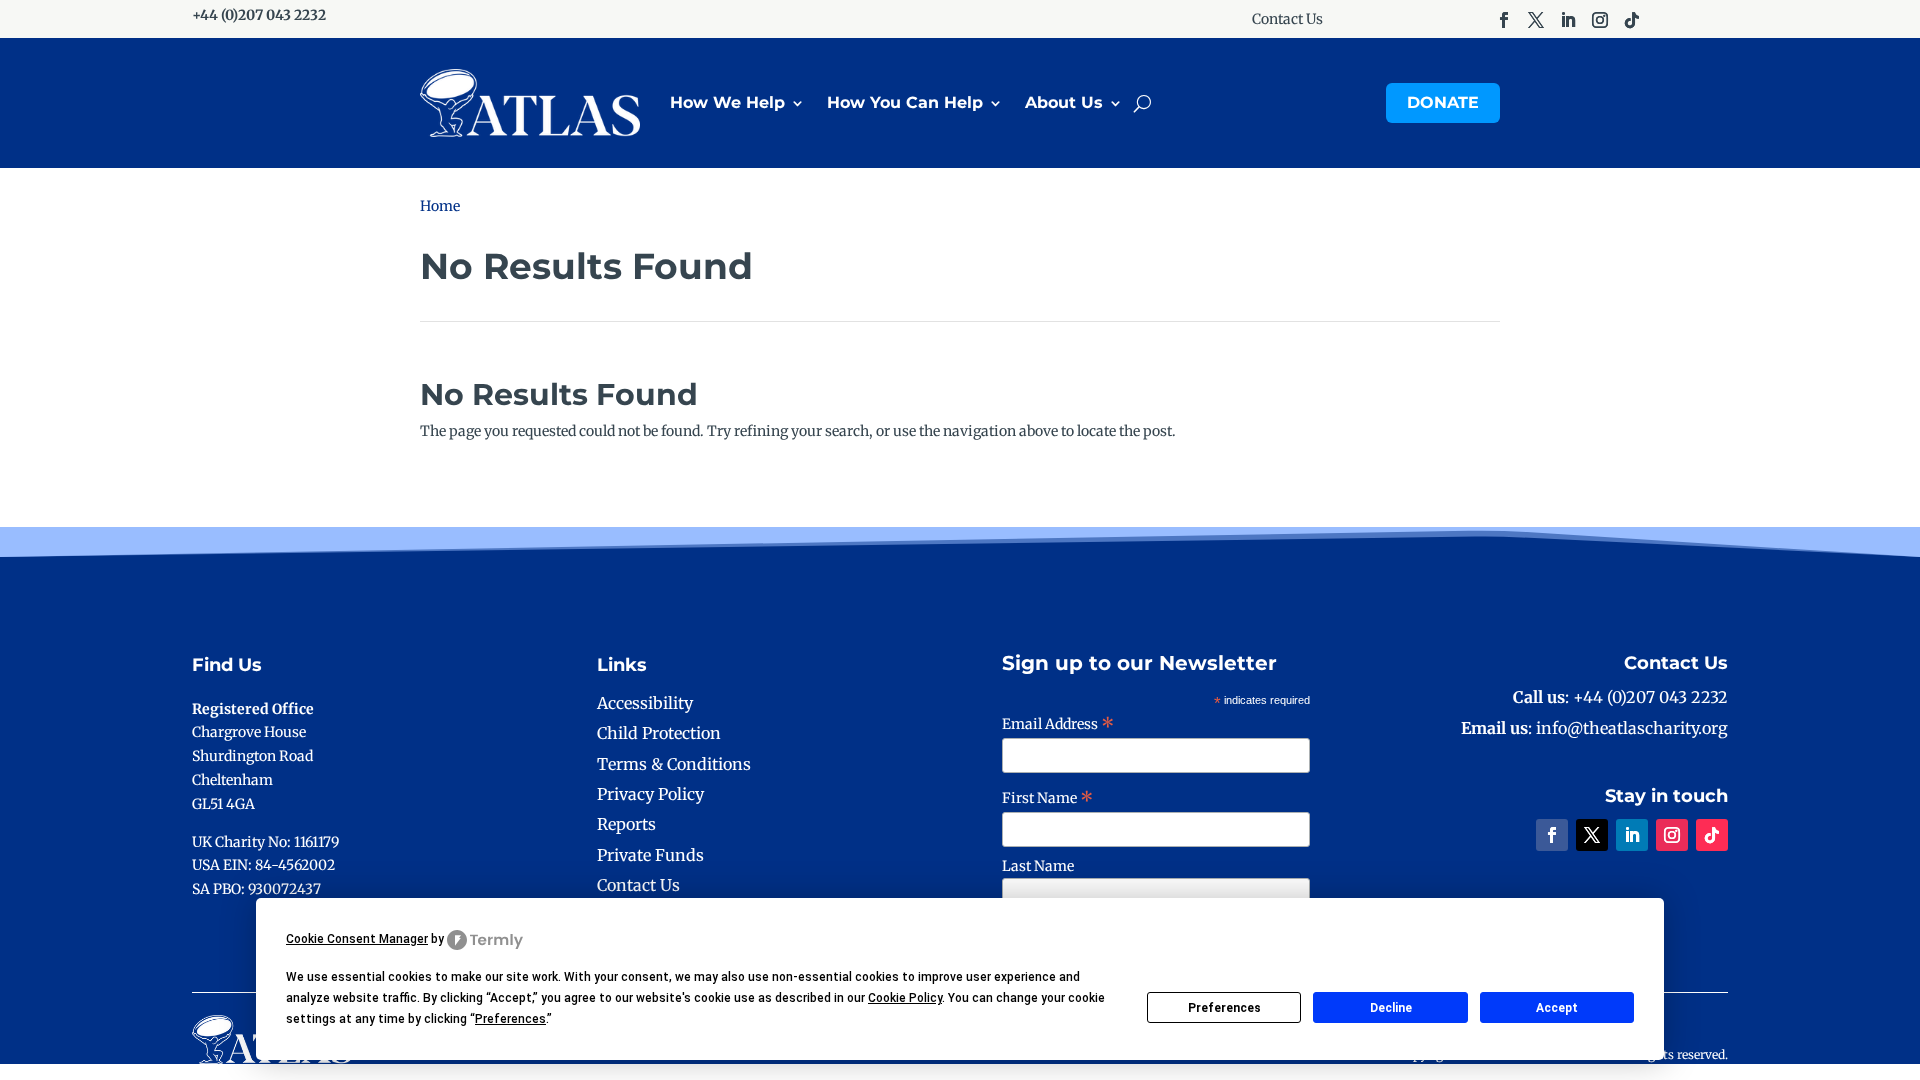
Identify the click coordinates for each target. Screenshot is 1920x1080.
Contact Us (1287, 20)
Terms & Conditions (674, 764)
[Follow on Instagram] (1600, 20)
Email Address (1058, 724)
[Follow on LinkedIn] (1568, 20)
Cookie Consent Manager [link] (357, 939)
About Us (1064, 102)
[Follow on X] (1536, 20)
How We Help (727, 102)
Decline (1391, 1008)
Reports (626, 824)
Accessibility (645, 703)
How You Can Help (905, 102)
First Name (1048, 798)
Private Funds (650, 855)
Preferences (1224, 1008)
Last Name (1038, 866)
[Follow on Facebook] (1504, 20)
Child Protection (659, 733)
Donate (1443, 102)
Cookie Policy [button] (905, 998)
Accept (1557, 1008)
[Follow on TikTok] (1632, 20)
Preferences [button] (510, 1019)
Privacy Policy (650, 794)
